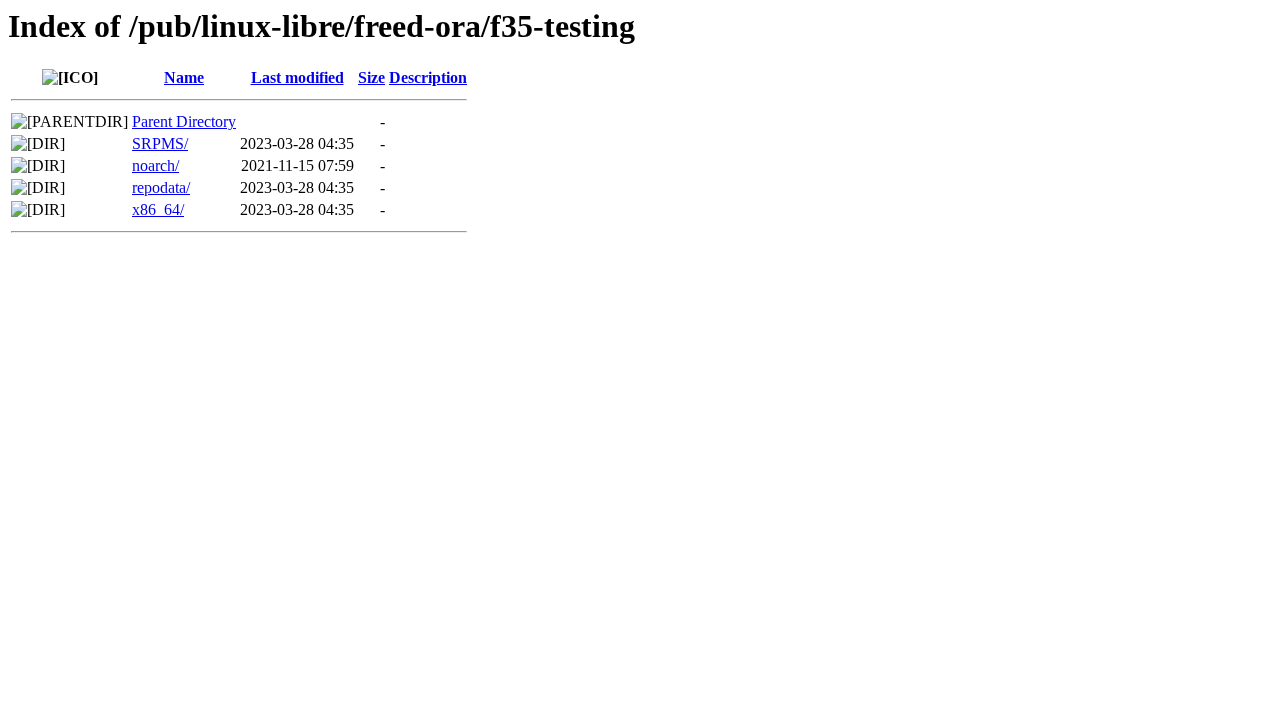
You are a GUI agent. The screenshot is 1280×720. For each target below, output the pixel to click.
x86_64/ (158, 209)
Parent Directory (184, 121)
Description (428, 77)
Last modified (297, 77)
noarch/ (155, 165)
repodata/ (161, 187)
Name (184, 77)
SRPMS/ (160, 143)
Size (371, 77)
